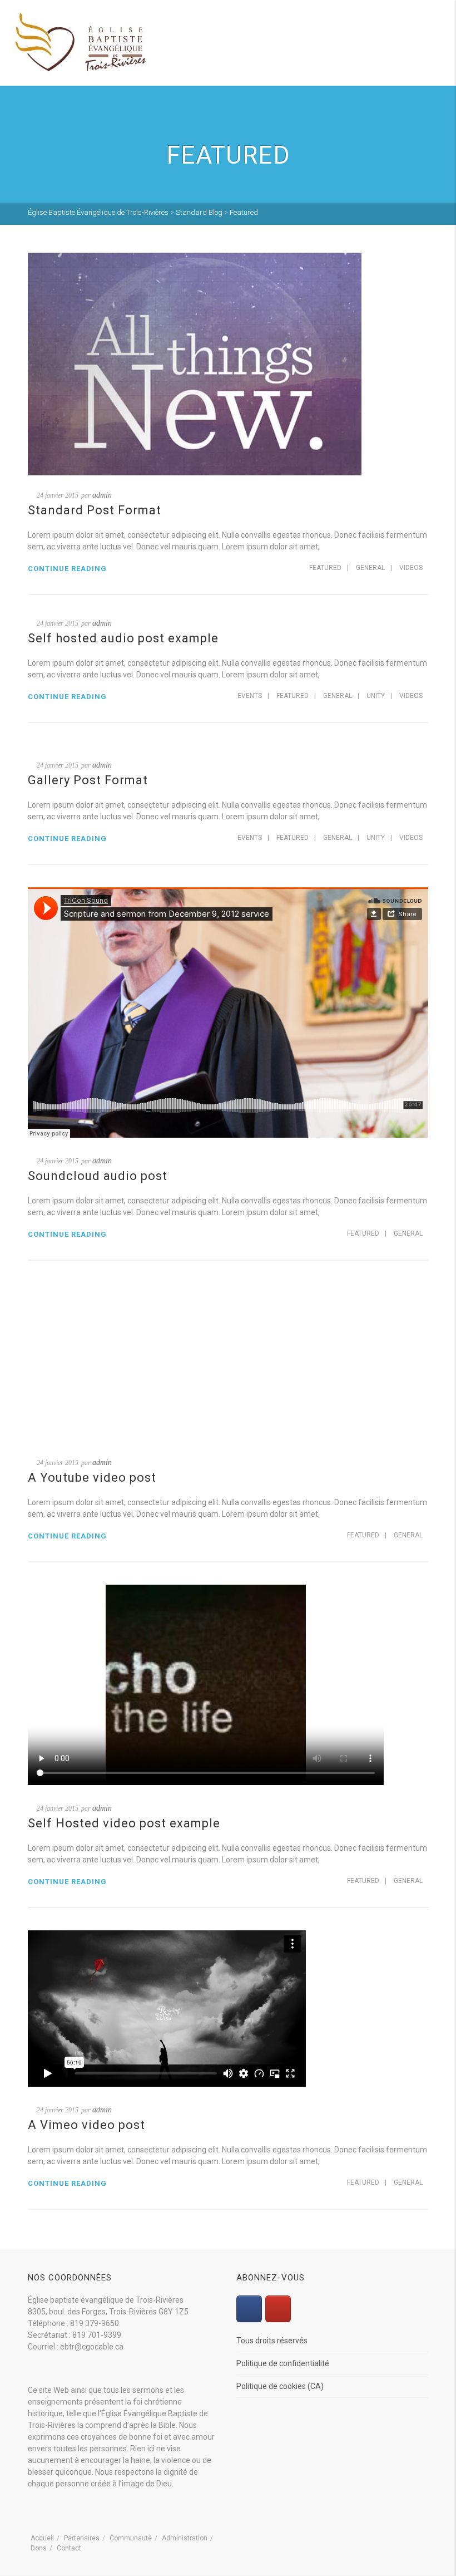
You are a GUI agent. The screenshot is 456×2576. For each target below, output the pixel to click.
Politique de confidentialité (283, 2363)
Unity (376, 696)
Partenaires (82, 2538)
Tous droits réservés (272, 2341)
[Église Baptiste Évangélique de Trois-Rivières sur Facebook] (249, 2309)
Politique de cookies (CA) (280, 2386)
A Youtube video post (92, 1478)
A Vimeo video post (86, 2125)
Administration (185, 2538)
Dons (39, 2548)
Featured (325, 568)
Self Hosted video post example (124, 1823)
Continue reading (67, 569)
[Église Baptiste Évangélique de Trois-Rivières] (81, 42)
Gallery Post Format (88, 780)
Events (250, 696)
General (370, 568)
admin (102, 495)
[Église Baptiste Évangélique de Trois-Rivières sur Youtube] (278, 2309)
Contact (69, 2548)
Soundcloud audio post (98, 1176)
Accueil (42, 2538)
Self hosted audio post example (123, 638)
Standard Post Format (95, 510)
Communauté (131, 2538)
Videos (411, 568)
